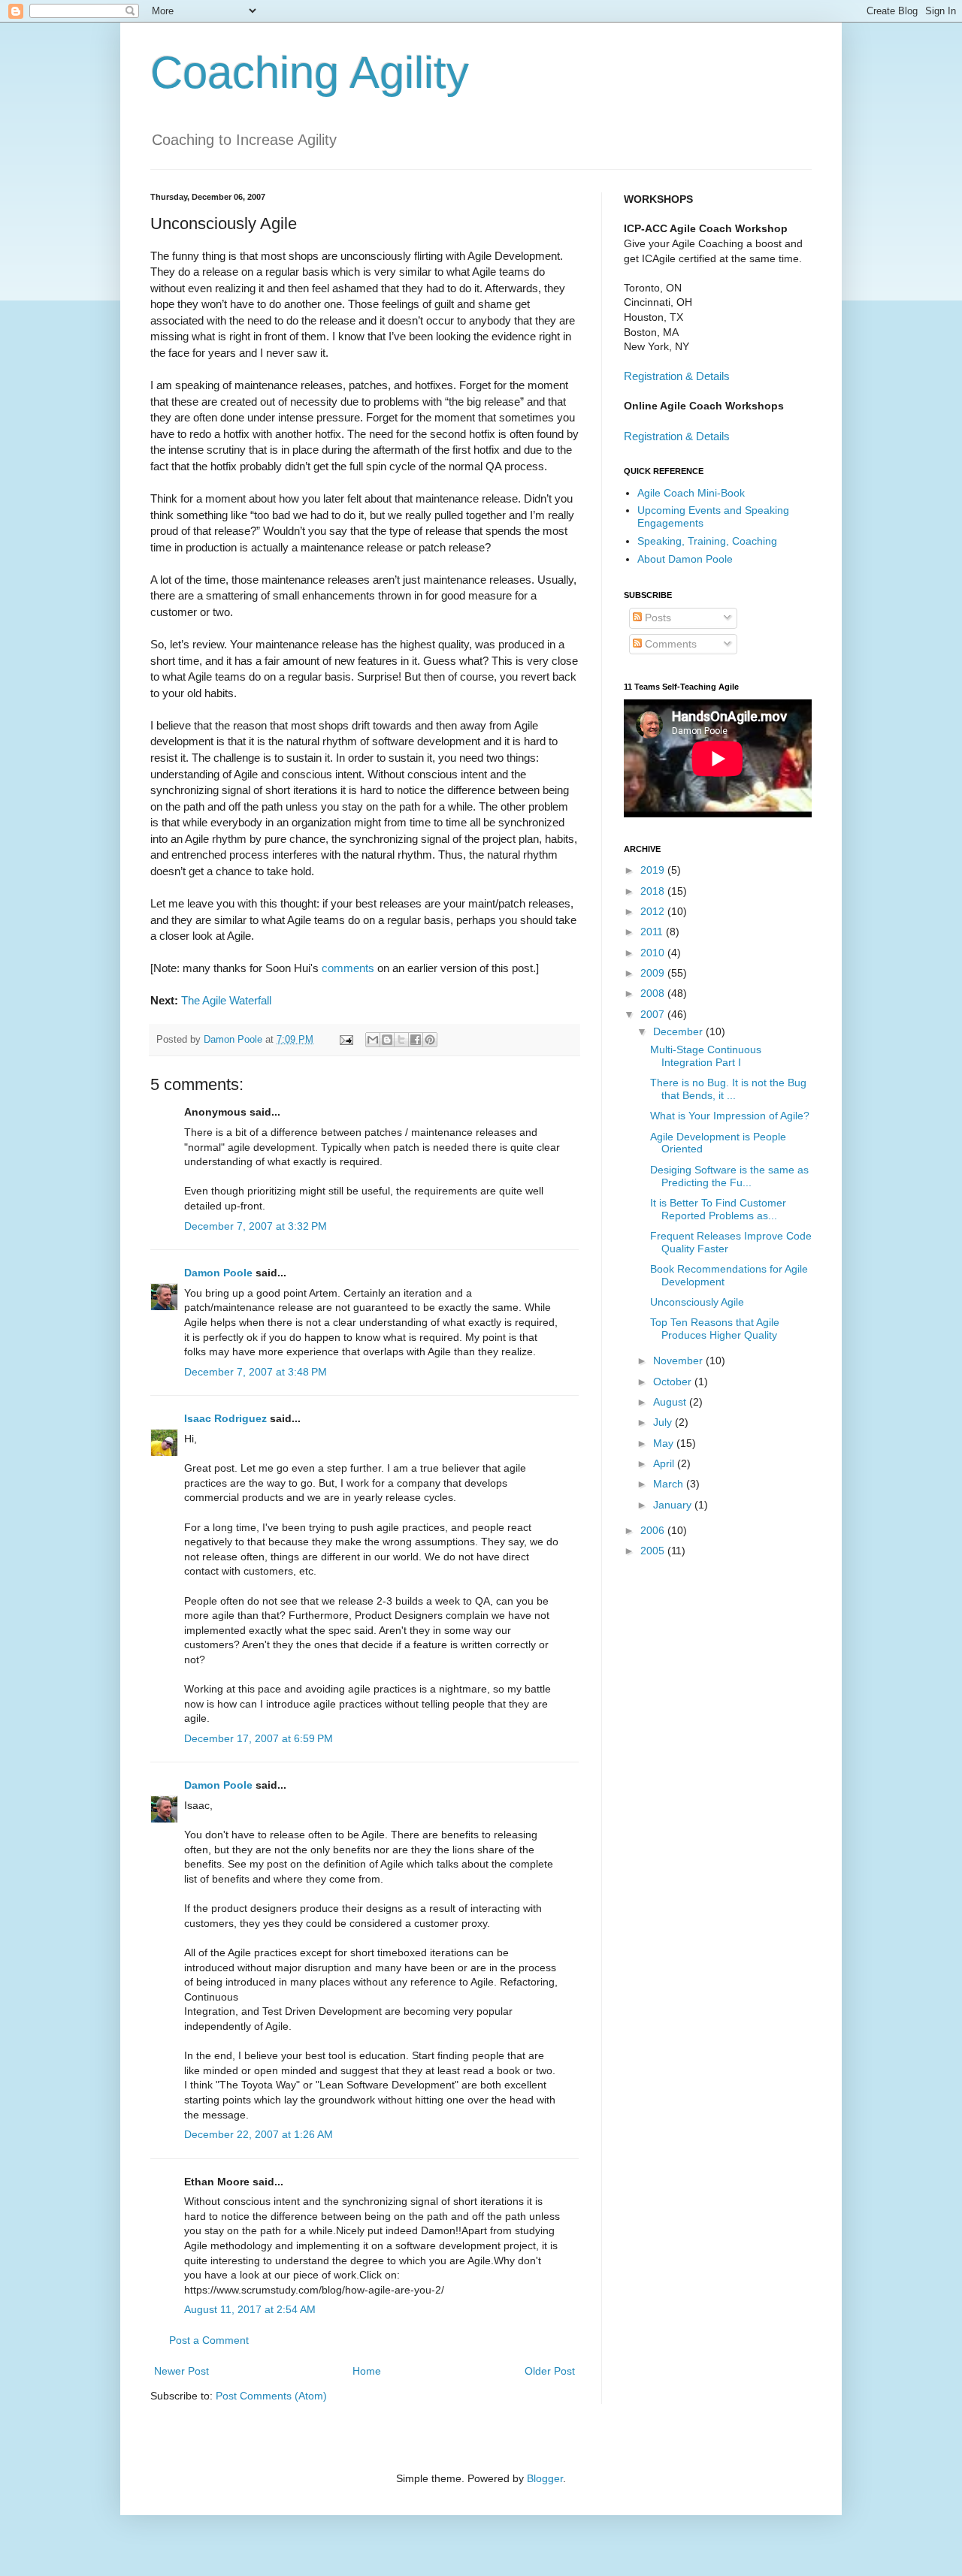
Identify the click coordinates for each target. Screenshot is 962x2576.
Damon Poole (218, 1273)
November (679, 1360)
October (674, 1382)
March (670, 1484)
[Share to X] (401, 1040)
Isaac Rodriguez (225, 1418)
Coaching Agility (310, 72)
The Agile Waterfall (226, 1000)
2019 (654, 870)
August (671, 1402)
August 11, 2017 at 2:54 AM (250, 2309)
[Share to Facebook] (416, 1040)
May (665, 1443)
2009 (654, 973)
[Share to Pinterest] (430, 1040)
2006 (654, 1530)
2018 (654, 891)
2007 (654, 1014)
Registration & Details (677, 376)
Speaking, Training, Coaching (707, 541)
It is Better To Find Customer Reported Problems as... (718, 1209)
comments (348, 968)
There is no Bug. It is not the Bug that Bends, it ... (728, 1089)
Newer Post (182, 2371)
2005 (654, 1551)
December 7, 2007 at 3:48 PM (256, 1372)
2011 (653, 932)
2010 (654, 953)
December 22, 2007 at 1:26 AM (259, 2134)
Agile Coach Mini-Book (691, 493)
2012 (654, 911)
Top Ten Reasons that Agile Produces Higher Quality (715, 1329)
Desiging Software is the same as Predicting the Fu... (729, 1176)
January (674, 1505)
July (664, 1422)
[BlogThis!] (387, 1040)
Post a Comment (209, 2340)
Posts (656, 618)
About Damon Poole (685, 559)
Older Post (550, 2371)
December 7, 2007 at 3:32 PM (256, 1226)
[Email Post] (346, 1040)
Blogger (545, 2478)
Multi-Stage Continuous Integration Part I (706, 1056)
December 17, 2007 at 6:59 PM (259, 1738)
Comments (669, 644)
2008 (654, 993)
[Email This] (373, 1040)
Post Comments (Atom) (271, 2396)
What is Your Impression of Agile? (730, 1116)
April (665, 1463)
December (679, 1031)
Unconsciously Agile (697, 1302)
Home (367, 2371)
